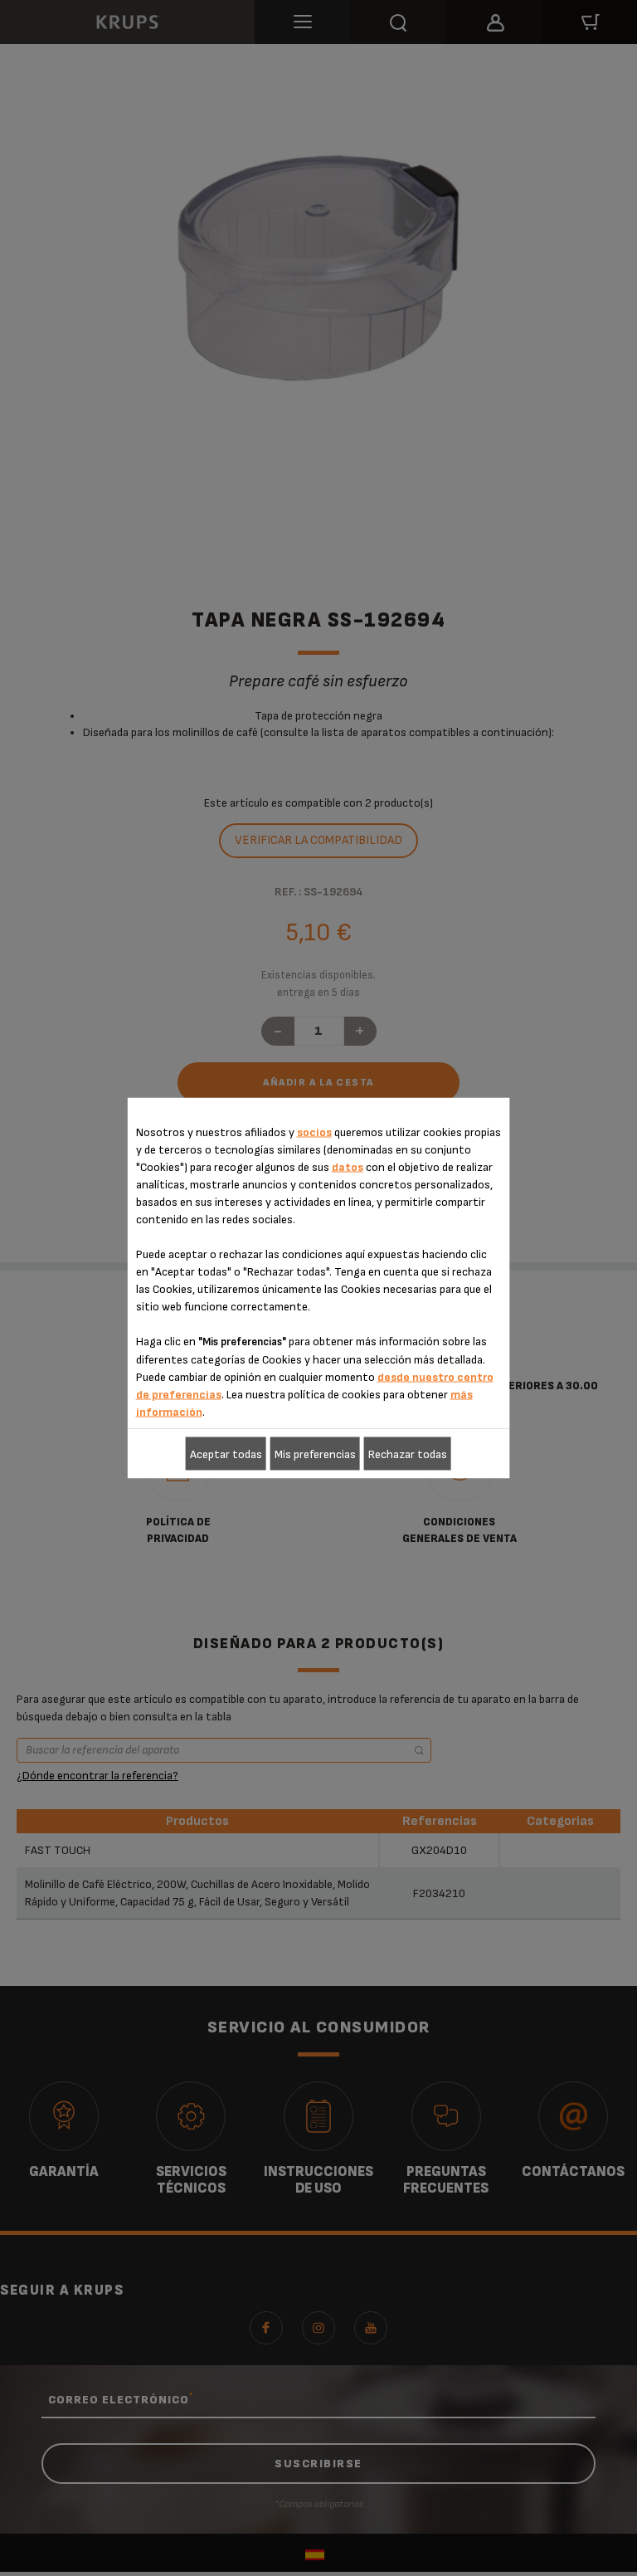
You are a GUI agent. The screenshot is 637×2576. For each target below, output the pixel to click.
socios (314, 1132)
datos (348, 1167)
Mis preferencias (315, 1454)
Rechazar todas (408, 1454)
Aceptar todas (226, 1454)
